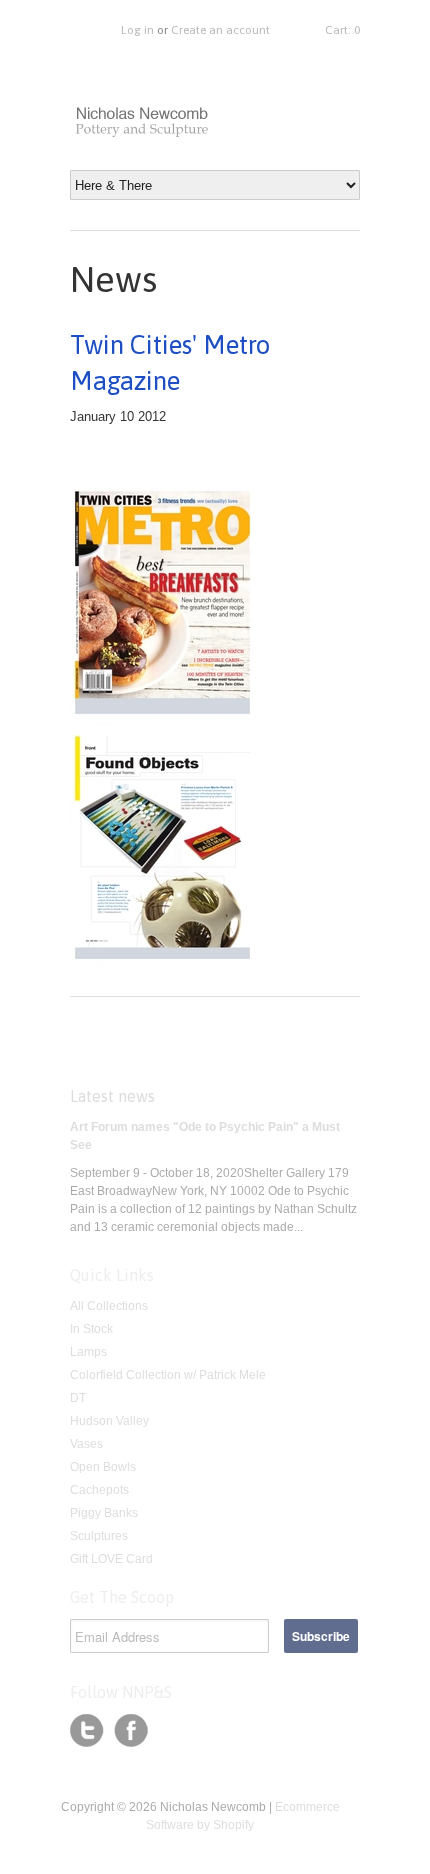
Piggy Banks (104, 1513)
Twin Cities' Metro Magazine (170, 363)
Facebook (131, 1731)
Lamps (88, 1352)
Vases (86, 1444)
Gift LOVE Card (111, 1559)
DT (78, 1398)
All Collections (109, 1306)
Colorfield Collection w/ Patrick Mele (168, 1375)
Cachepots (99, 1490)
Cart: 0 (342, 30)
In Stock (91, 1329)
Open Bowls (103, 1467)
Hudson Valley (109, 1421)
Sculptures (99, 1536)
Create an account (220, 30)
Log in (137, 30)
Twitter (87, 1731)
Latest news (112, 1096)
